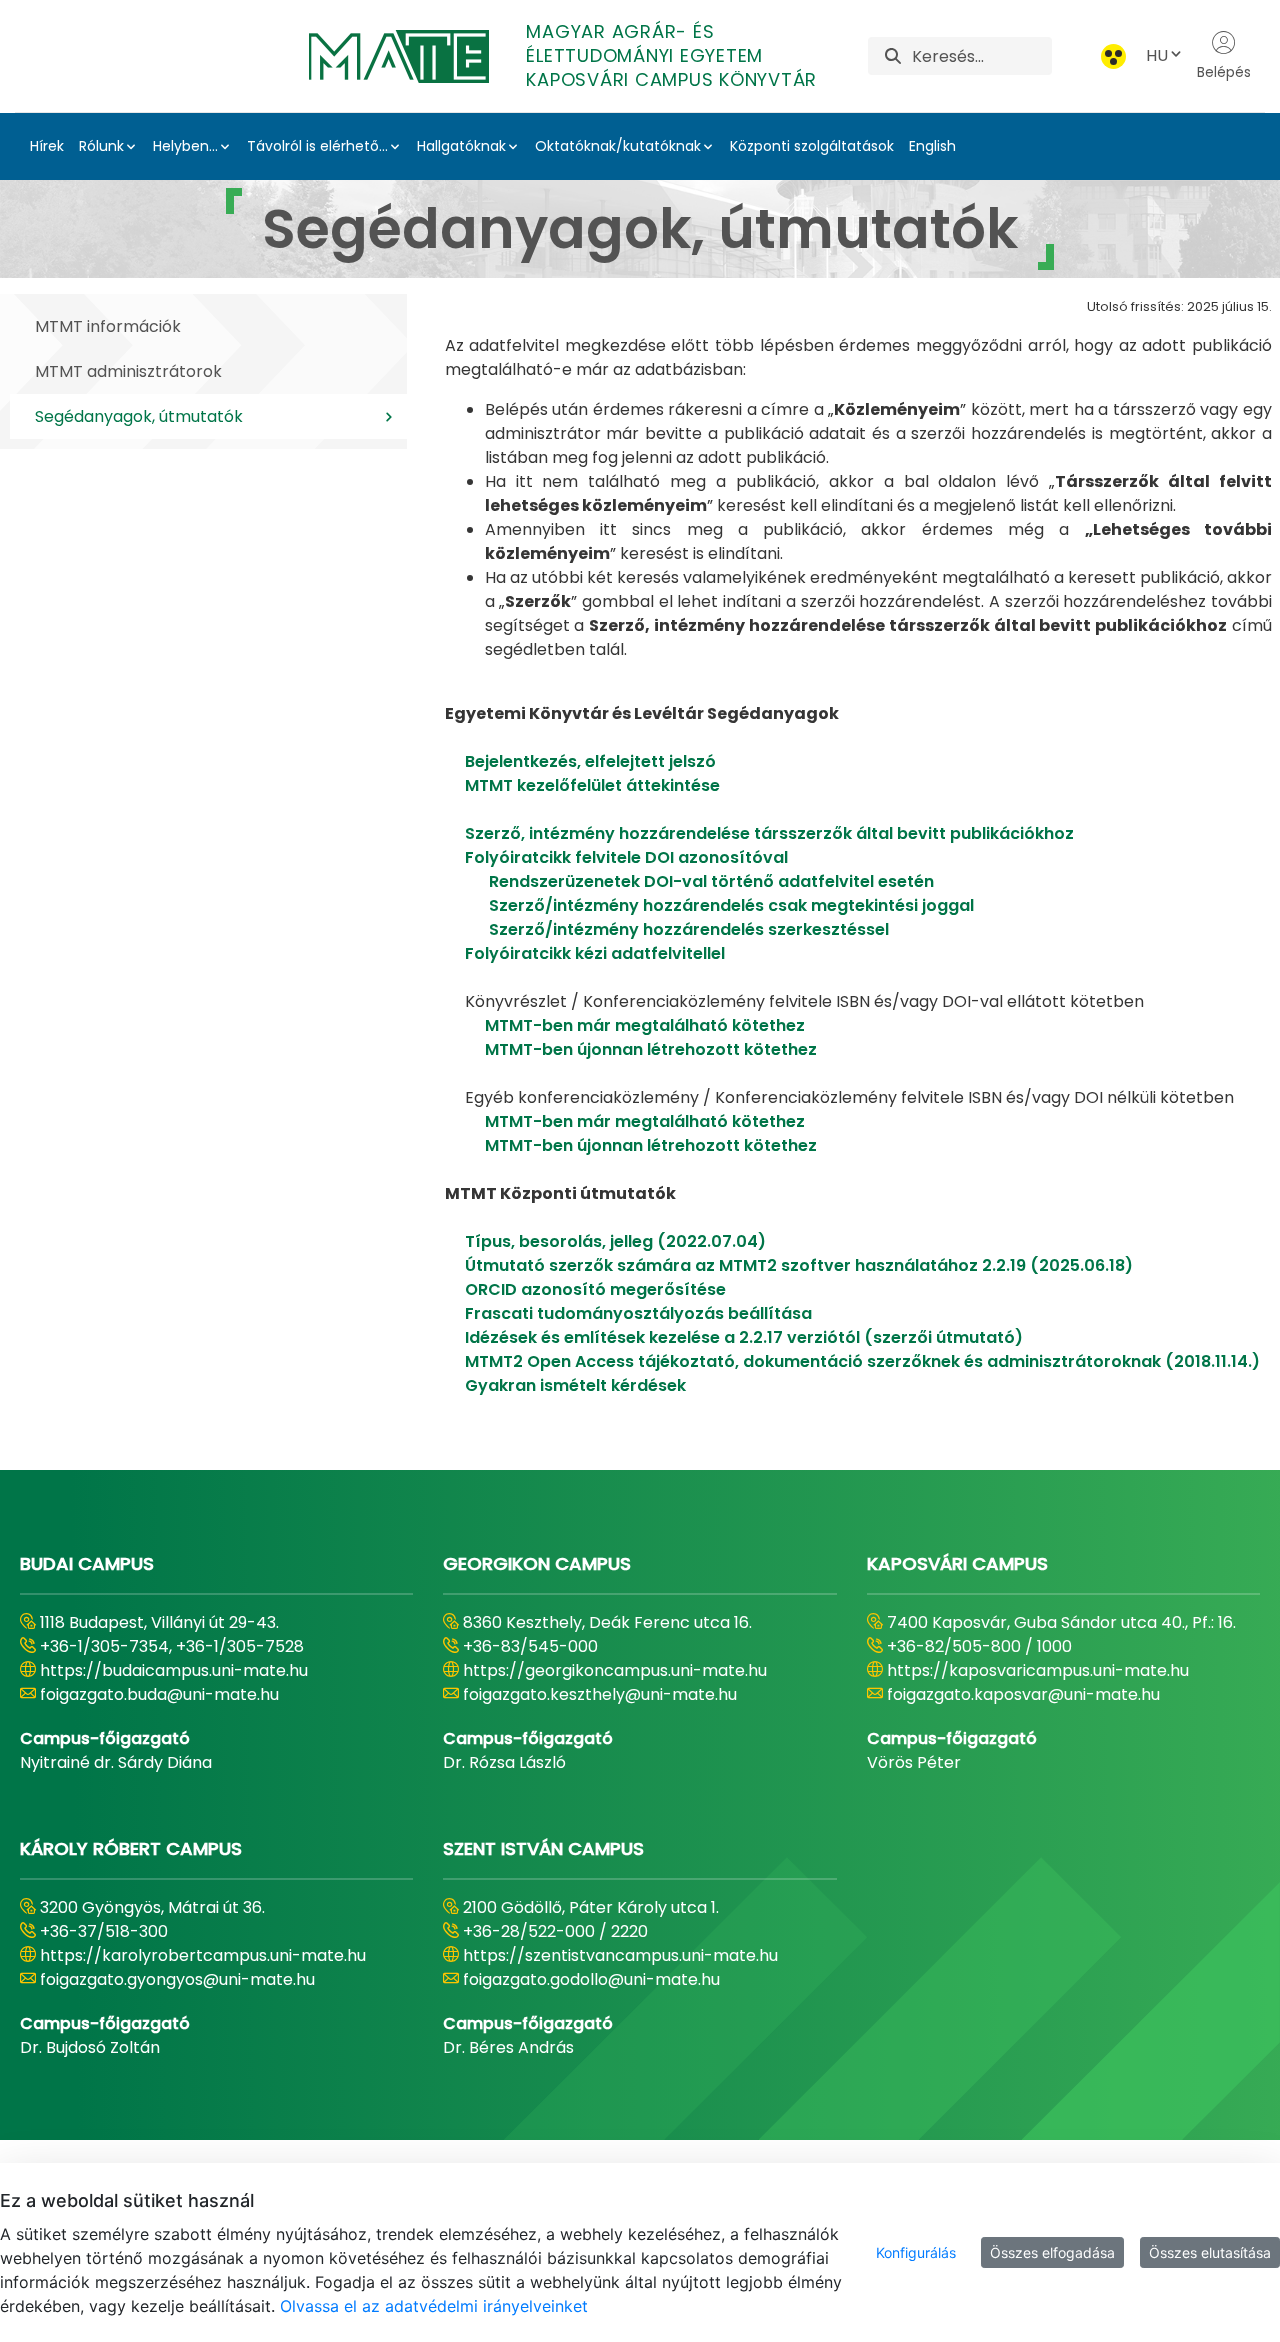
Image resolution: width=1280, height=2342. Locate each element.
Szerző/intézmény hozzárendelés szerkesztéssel (689, 929)
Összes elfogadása (1052, 2252)
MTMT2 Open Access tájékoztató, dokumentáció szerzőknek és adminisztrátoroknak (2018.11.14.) (860, 1361)
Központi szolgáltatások (812, 146)
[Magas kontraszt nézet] (1113, 56)
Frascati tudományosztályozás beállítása (638, 1313)
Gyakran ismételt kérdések (575, 1385)
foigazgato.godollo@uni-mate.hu (591, 1979)
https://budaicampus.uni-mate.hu (174, 1670)
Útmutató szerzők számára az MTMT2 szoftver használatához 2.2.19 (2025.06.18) (799, 1265)
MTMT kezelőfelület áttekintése (592, 785)
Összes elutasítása (1210, 2252)
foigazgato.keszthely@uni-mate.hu (600, 1694)
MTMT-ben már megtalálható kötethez (645, 1025)
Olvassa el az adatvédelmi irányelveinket (434, 2306)
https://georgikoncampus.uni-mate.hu (615, 1670)
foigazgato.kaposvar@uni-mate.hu (1023, 1694)
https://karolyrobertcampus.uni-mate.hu (203, 1955)
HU (1157, 55)
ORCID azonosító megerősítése (595, 1289)
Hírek (47, 146)
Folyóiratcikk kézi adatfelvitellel (595, 953)
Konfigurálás (916, 2252)
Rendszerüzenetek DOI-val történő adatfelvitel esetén (711, 881)
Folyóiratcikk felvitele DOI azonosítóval (626, 857)
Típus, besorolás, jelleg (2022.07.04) (615, 1241)
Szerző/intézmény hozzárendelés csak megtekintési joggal (731, 905)
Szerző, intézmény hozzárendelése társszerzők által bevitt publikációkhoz (767, 833)
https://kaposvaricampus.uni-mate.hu (1038, 1670)
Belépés (1224, 72)
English (932, 146)
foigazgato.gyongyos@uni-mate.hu (177, 1979)
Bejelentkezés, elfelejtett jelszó (590, 761)
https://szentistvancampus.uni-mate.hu (620, 1955)
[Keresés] (893, 56)
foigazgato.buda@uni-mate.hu (159, 1694)
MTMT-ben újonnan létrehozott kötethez (651, 1049)
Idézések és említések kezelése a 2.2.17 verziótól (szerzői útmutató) (744, 1337)
